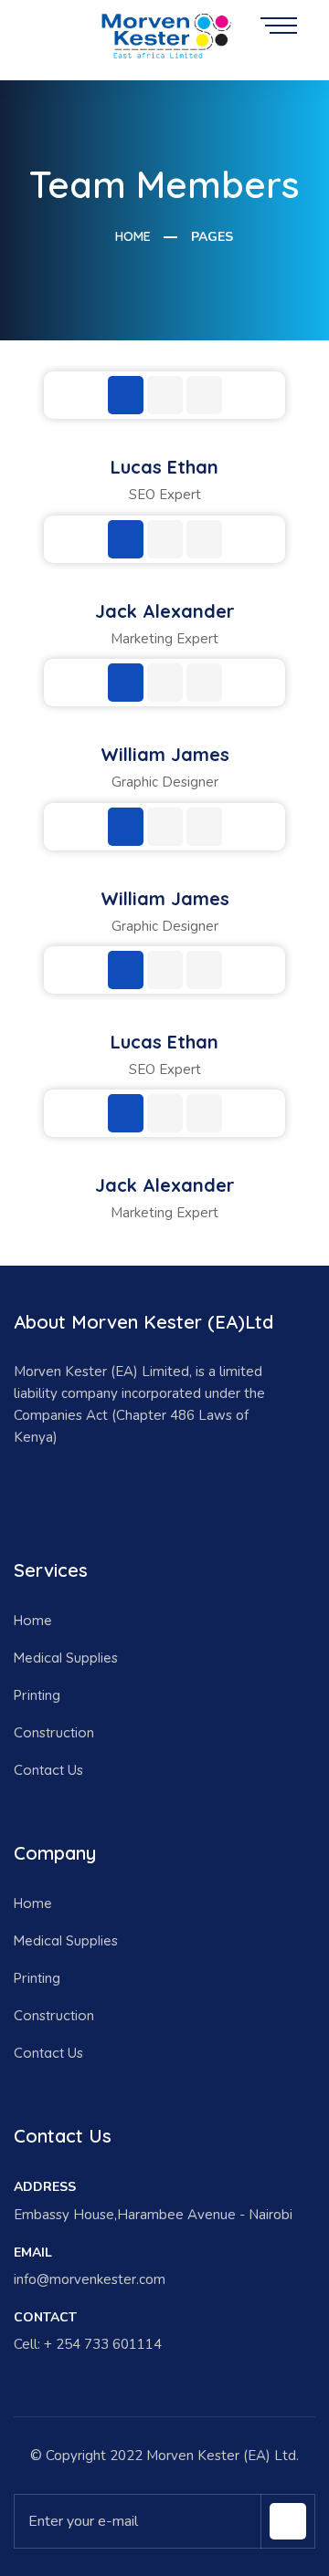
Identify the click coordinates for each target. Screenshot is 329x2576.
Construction (54, 1732)
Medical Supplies (66, 1658)
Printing (37, 1695)
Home (131, 236)
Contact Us (48, 1770)
